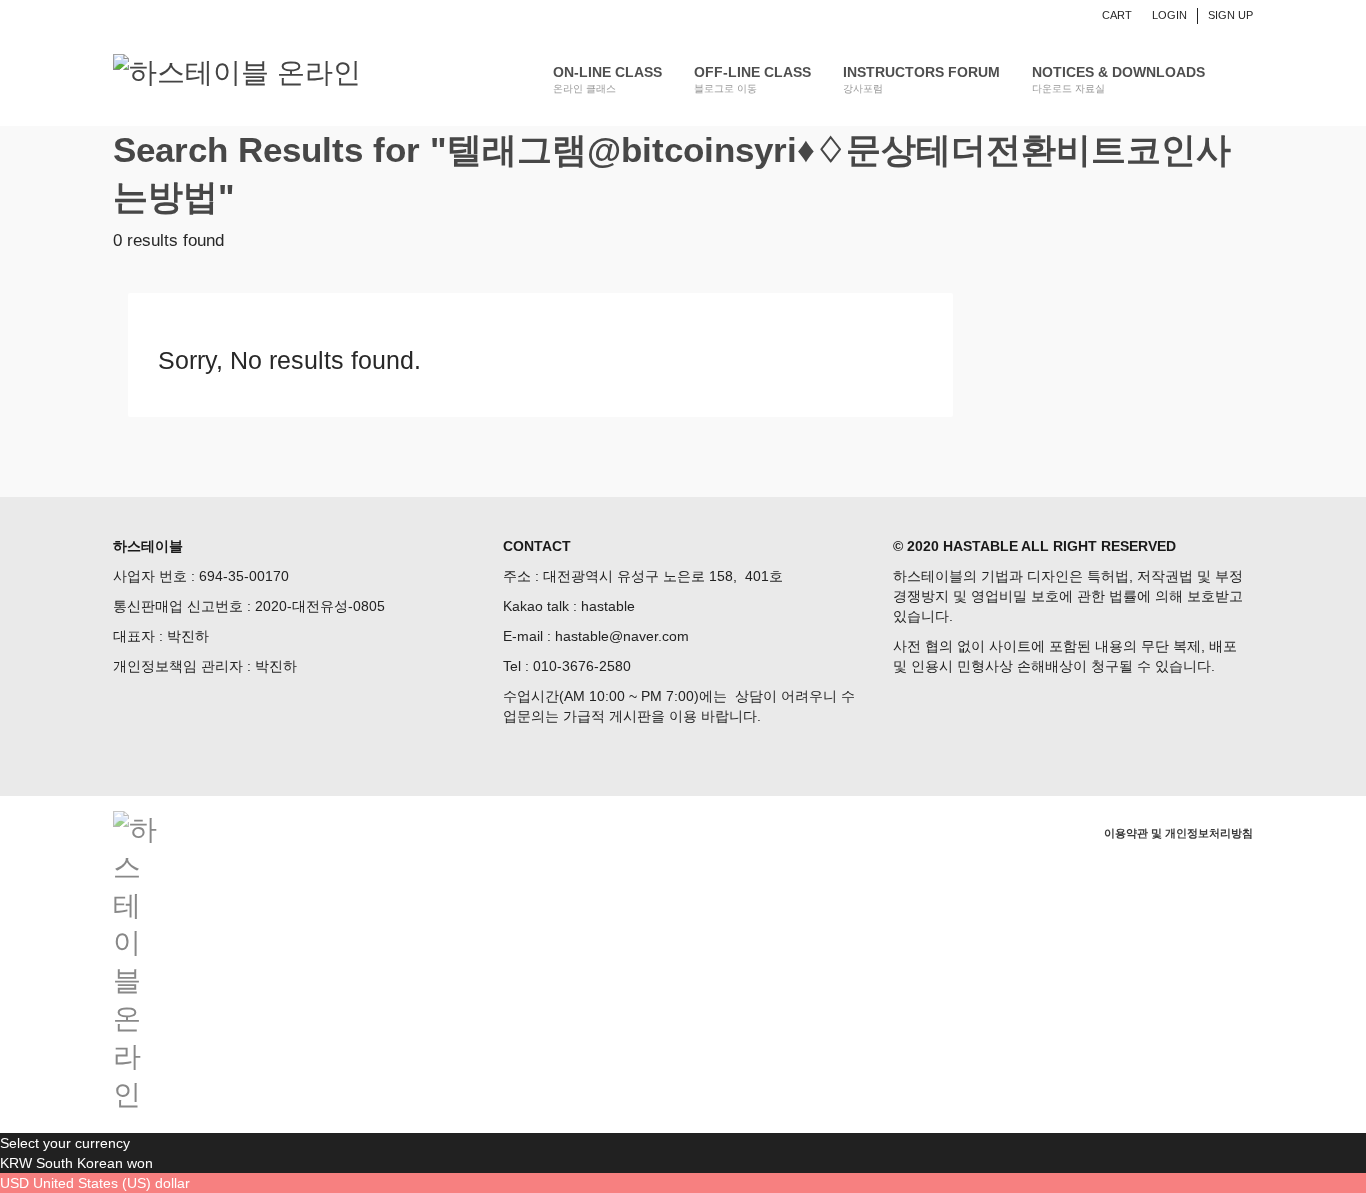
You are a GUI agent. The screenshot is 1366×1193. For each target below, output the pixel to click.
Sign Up (1230, 15)
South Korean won (94, 1163)
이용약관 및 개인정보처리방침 (1178, 833)
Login (1169, 15)
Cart (1117, 15)
